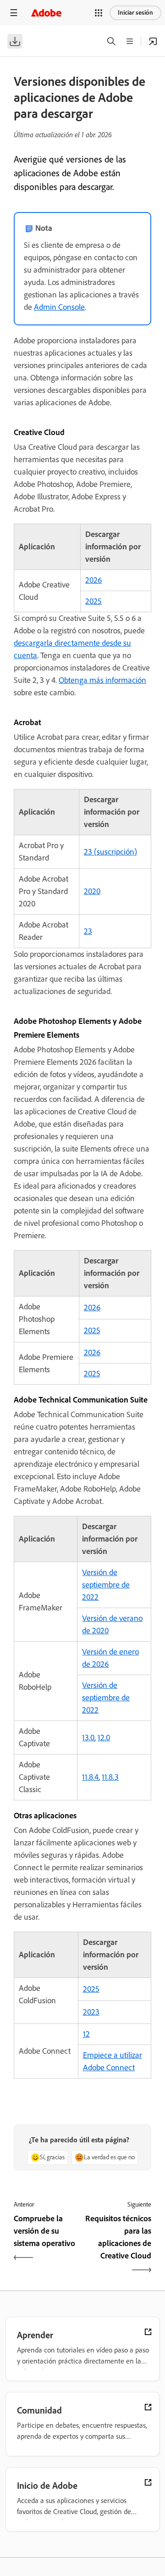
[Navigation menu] (14, 13)
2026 (93, 580)
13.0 (88, 1738)
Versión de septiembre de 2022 (106, 1585)
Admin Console (59, 307)
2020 (92, 891)
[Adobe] (46, 13)
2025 (93, 601)
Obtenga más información (102, 680)
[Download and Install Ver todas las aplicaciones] (153, 41)
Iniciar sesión (135, 13)
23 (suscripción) (110, 852)
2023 (91, 2012)
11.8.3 (110, 1777)
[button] (99, 13)
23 (88, 931)
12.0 (104, 1738)
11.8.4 (90, 1777)
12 (86, 2034)
